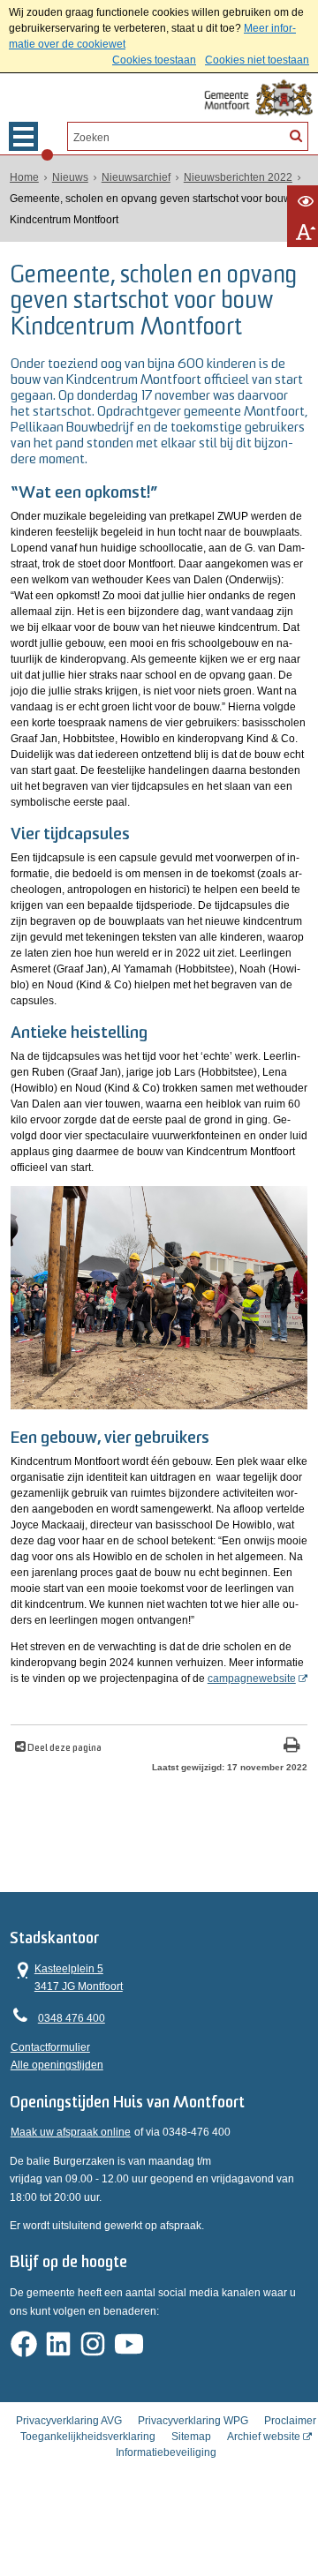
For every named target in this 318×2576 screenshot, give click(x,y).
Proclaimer (290, 2421)
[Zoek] (296, 135)
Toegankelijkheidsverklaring (88, 2437)
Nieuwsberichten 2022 (238, 177)
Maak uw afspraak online (71, 2132)
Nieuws (70, 177)
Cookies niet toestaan (257, 60)
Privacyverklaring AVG (69, 2421)
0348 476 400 (72, 2018)
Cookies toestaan (154, 60)
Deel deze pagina (64, 1749)
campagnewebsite (252, 1679)
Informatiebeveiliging (166, 2452)
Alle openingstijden (57, 2065)
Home (24, 177)
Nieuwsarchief (136, 177)
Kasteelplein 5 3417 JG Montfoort (67, 1976)
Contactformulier (50, 2047)
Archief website (264, 2437)
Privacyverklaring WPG (193, 2421)
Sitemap (191, 2437)
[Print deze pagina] (292, 1747)
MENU (23, 136)
